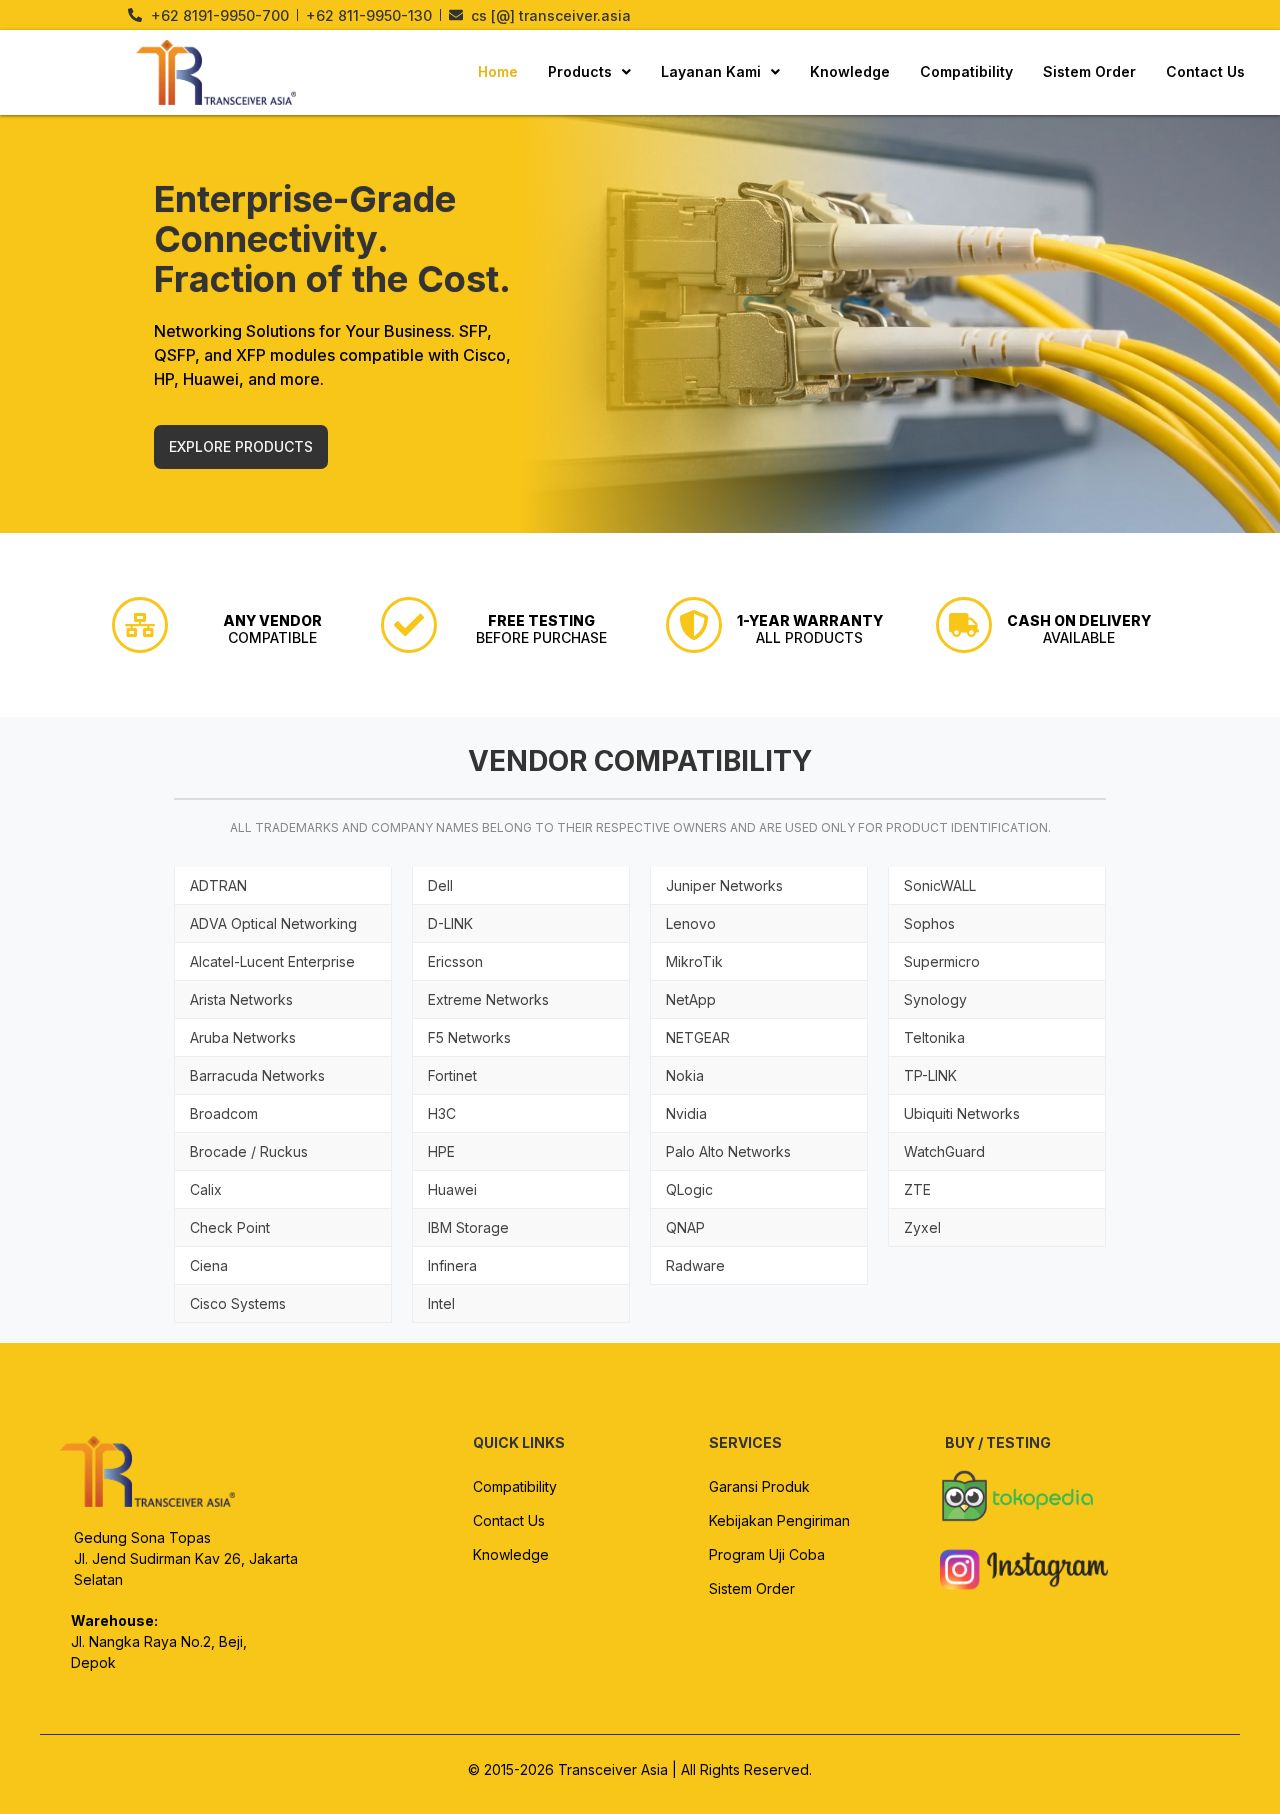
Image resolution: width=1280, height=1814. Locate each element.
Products (580, 71)
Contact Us (1205, 71)
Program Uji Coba (767, 1554)
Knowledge (850, 71)
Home (498, 71)
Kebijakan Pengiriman (779, 1520)
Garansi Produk (759, 1486)
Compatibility (966, 71)
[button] (589, 72)
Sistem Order (1089, 71)
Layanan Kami (711, 71)
